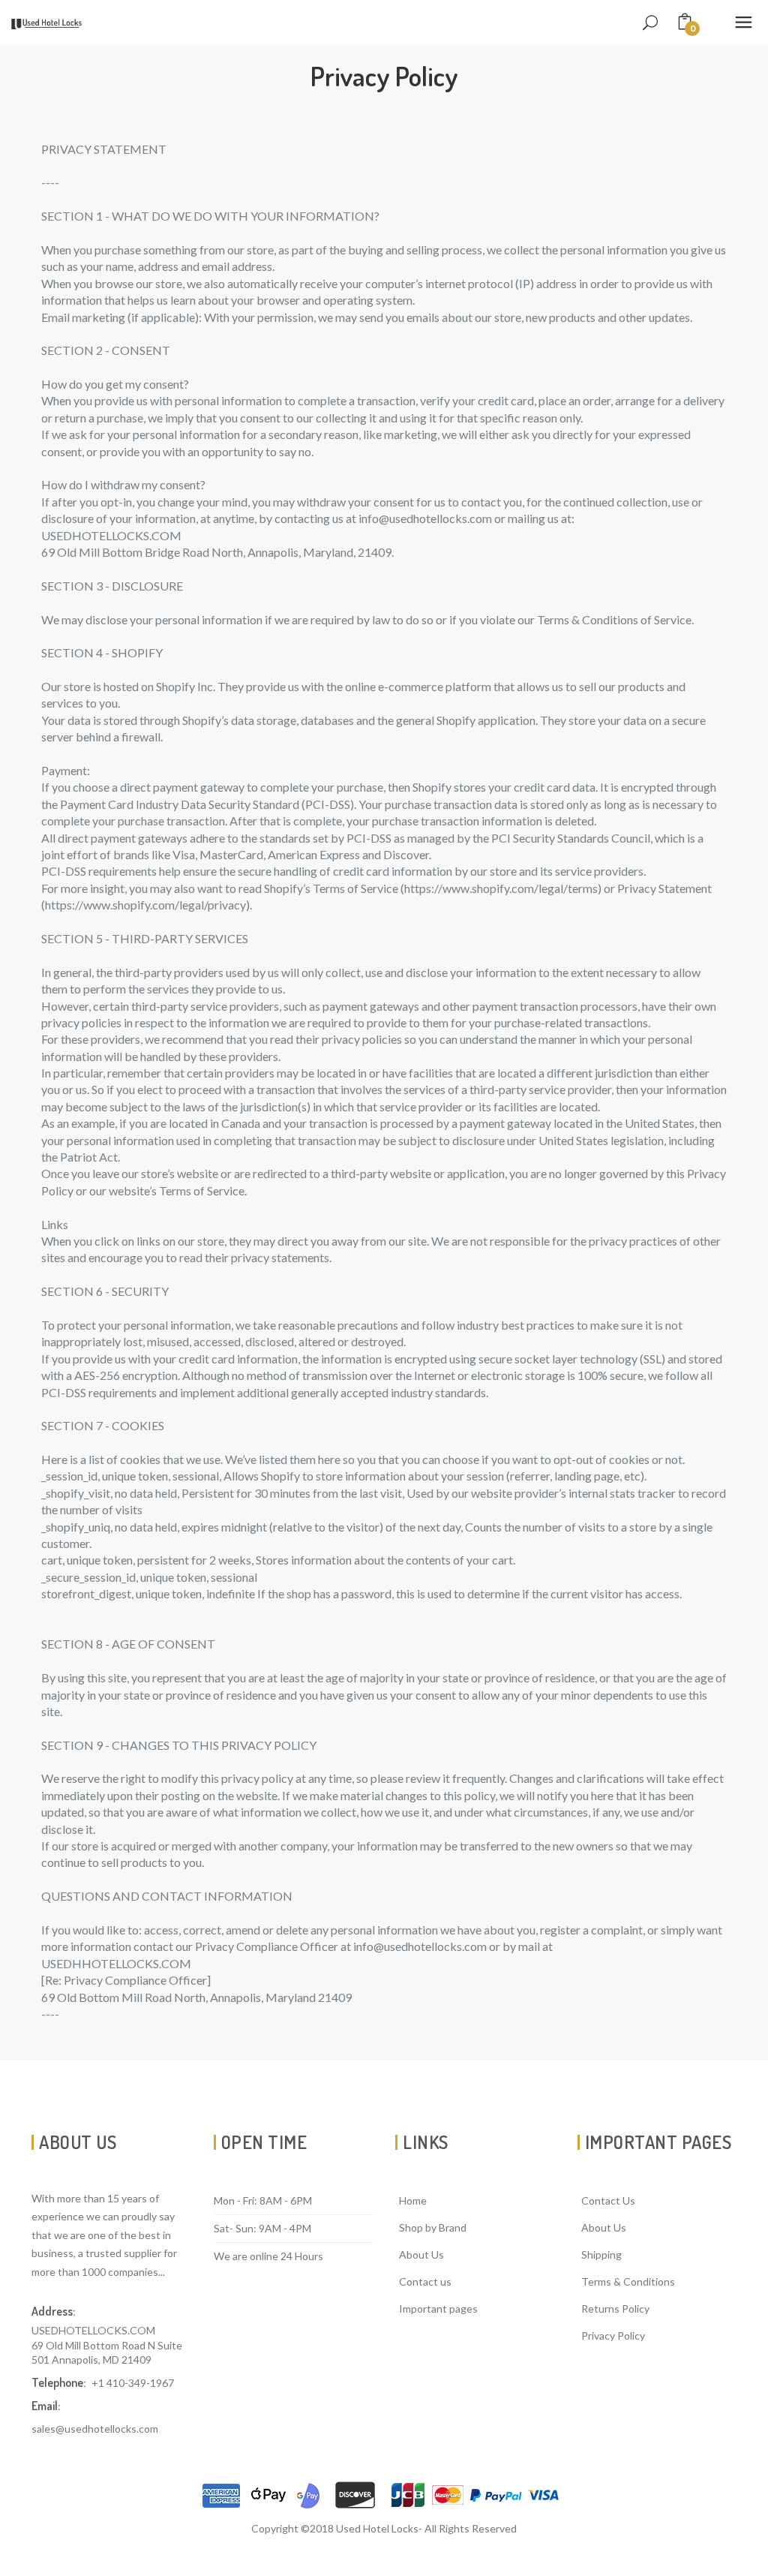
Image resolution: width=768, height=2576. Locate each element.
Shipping (601, 2254)
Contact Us (608, 2200)
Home (413, 2200)
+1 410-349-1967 (133, 2383)
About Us (421, 2254)
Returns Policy (615, 2308)
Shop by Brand (433, 2227)
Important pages (438, 2308)
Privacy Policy (613, 2336)
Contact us (425, 2281)
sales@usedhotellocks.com (95, 2429)
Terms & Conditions (628, 2281)
